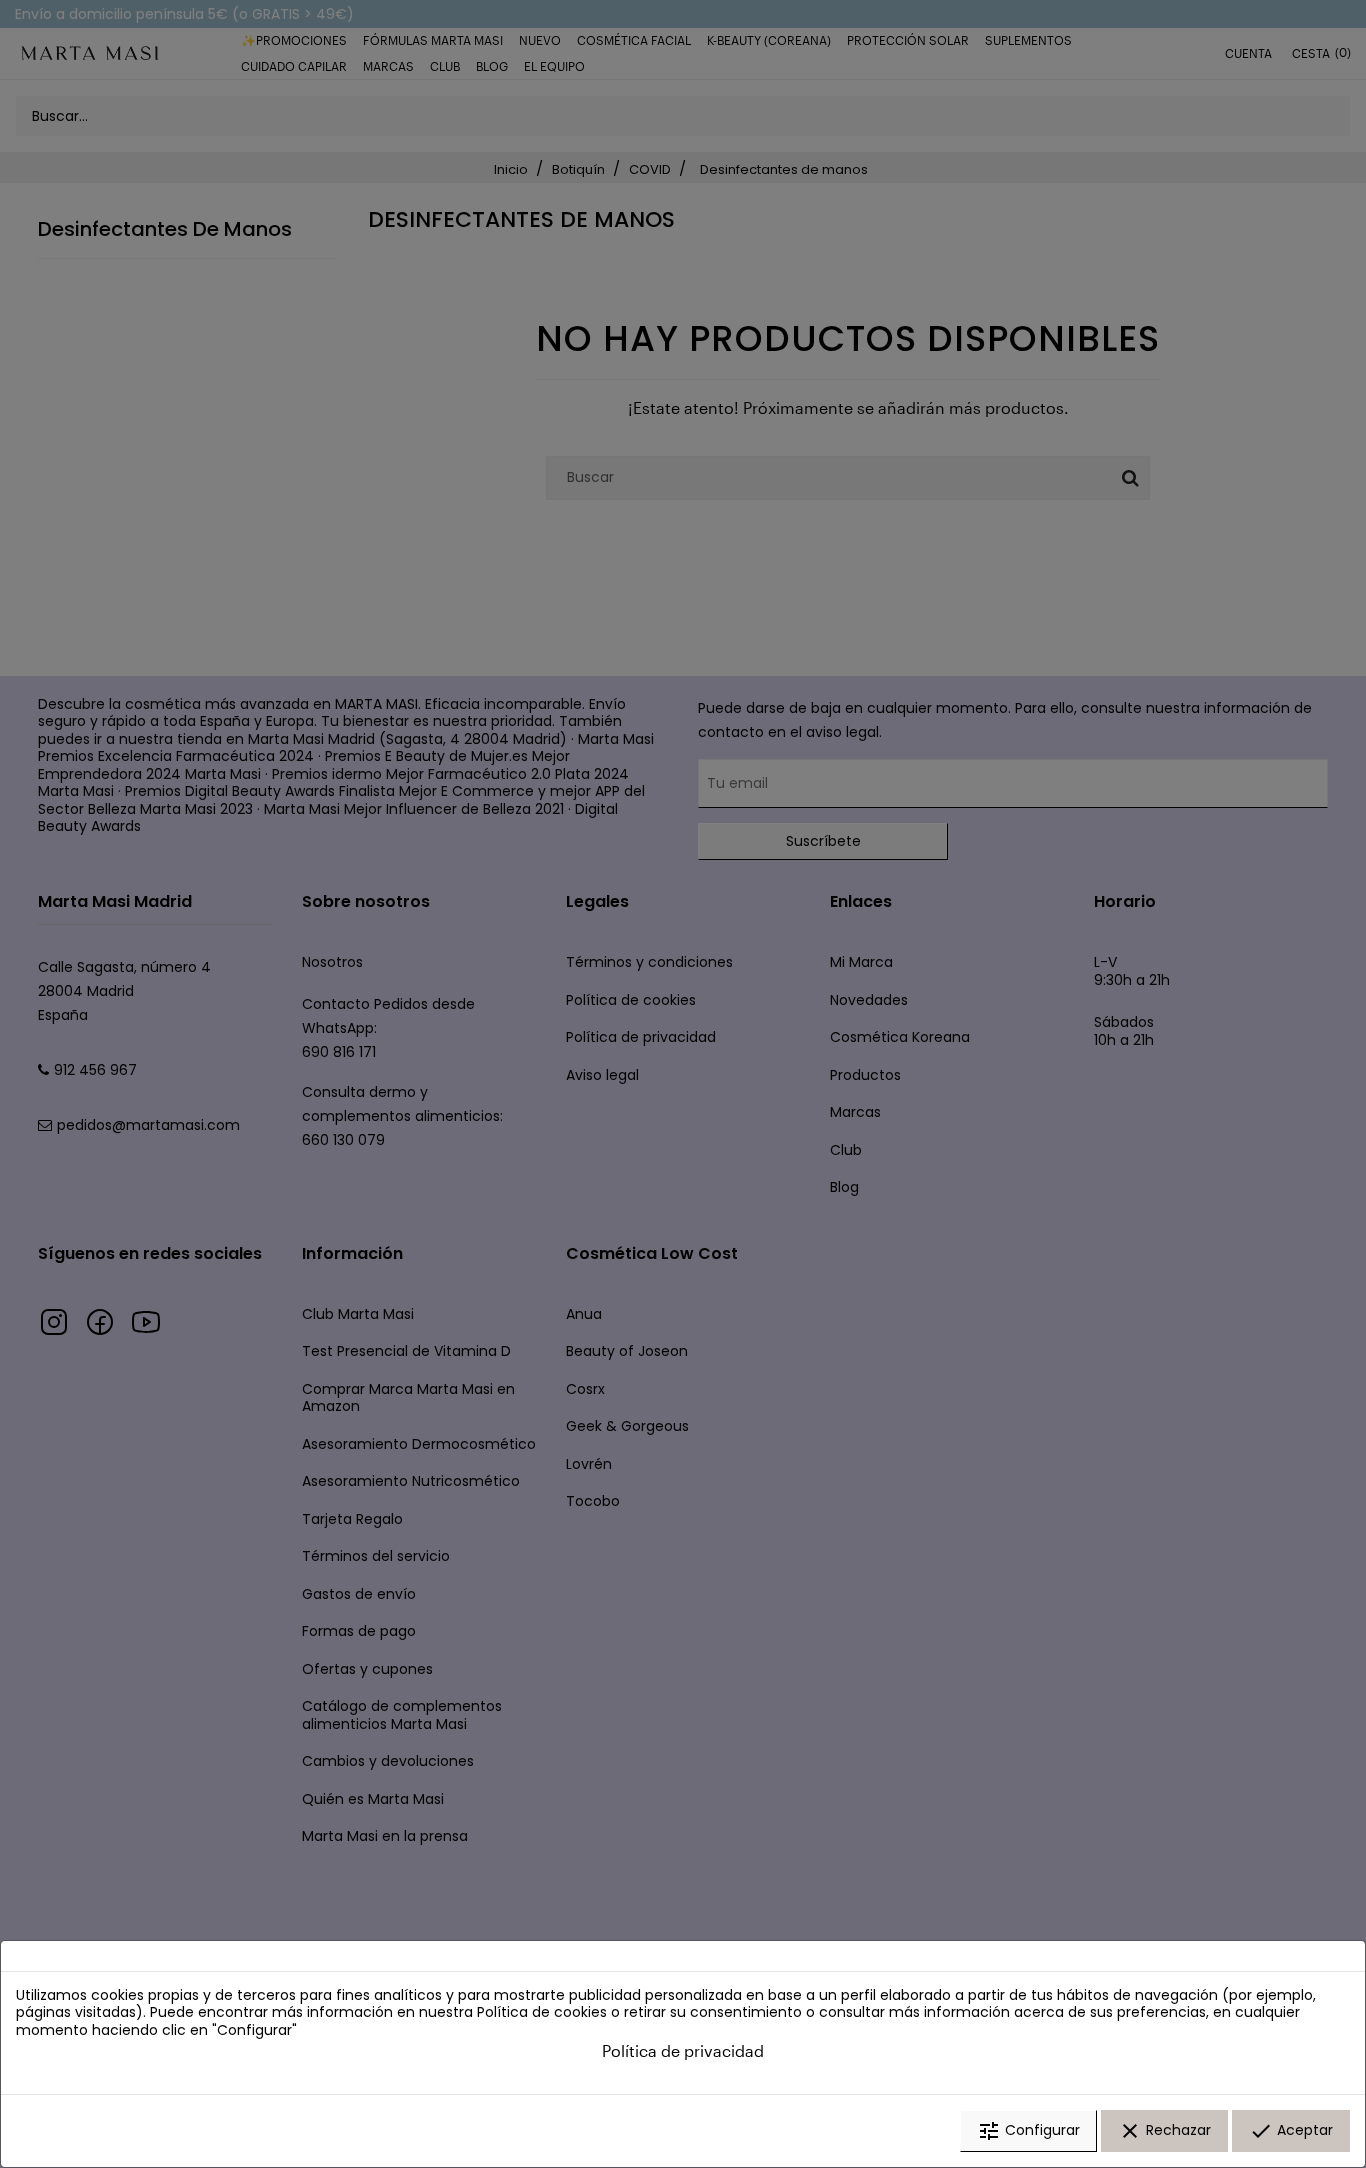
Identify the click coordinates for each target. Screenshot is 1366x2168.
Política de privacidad (683, 2050)
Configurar (1028, 2131)
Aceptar (1291, 2131)
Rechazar (1164, 2131)
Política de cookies (542, 2012)
